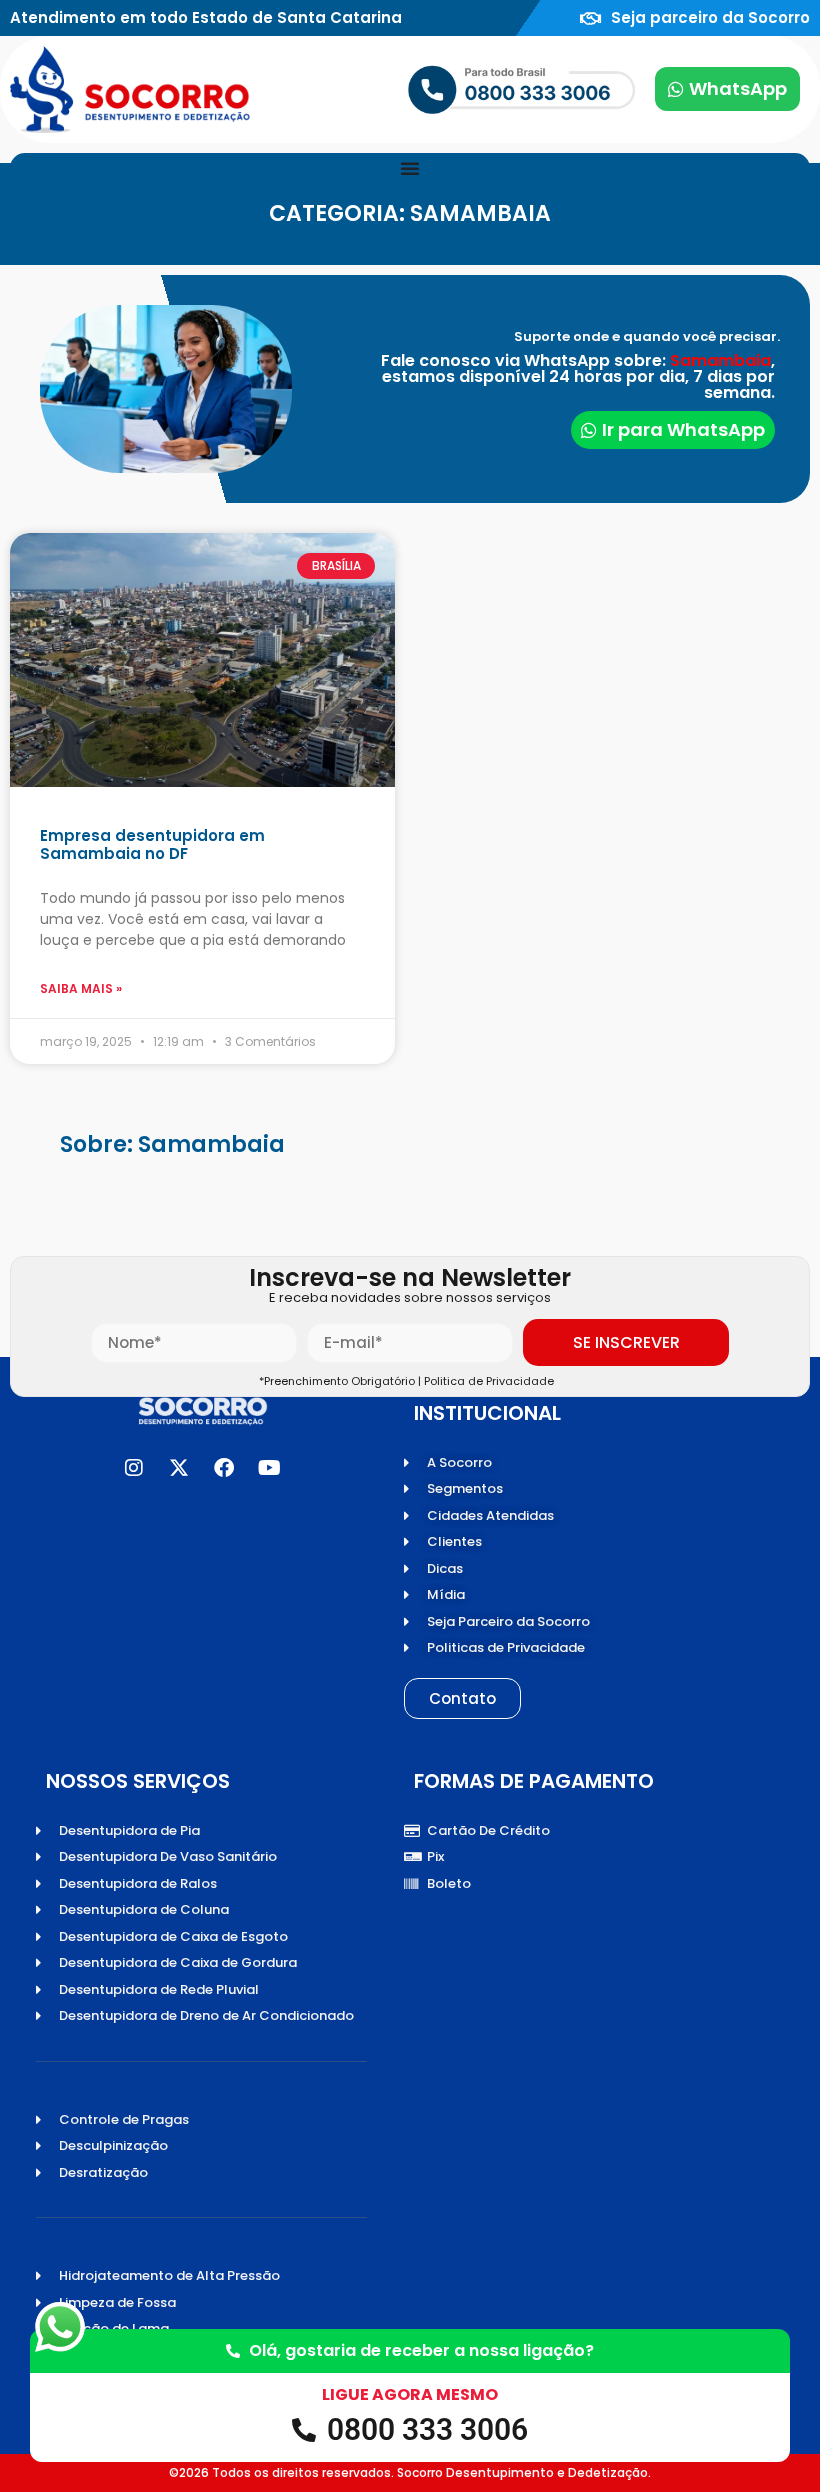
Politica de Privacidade (492, 1381)
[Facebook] (224, 1468)
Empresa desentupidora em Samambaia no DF (152, 844)
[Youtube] (269, 1468)
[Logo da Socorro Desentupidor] (130, 89)
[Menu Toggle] (410, 168)
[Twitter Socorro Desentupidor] (179, 1468)
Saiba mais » (81, 988)
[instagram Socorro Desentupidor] (134, 1468)
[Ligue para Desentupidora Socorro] (457, 89)
